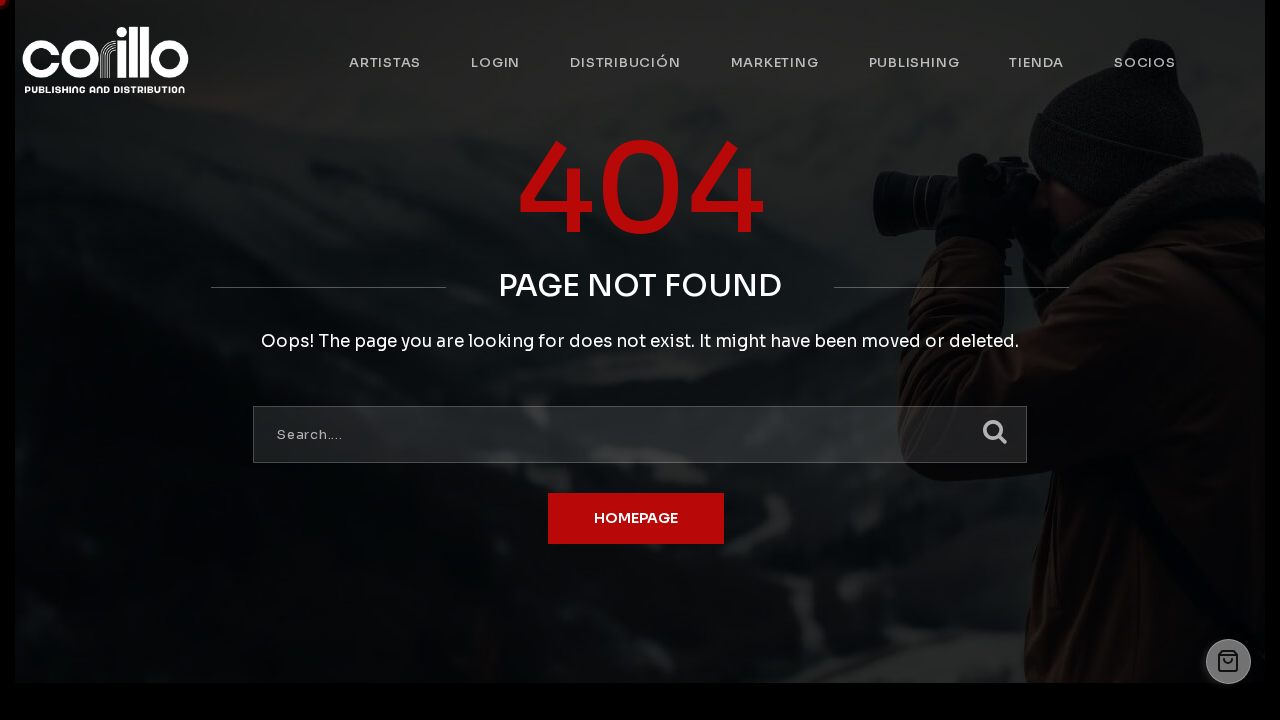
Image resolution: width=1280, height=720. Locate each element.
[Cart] (1228, 661)
